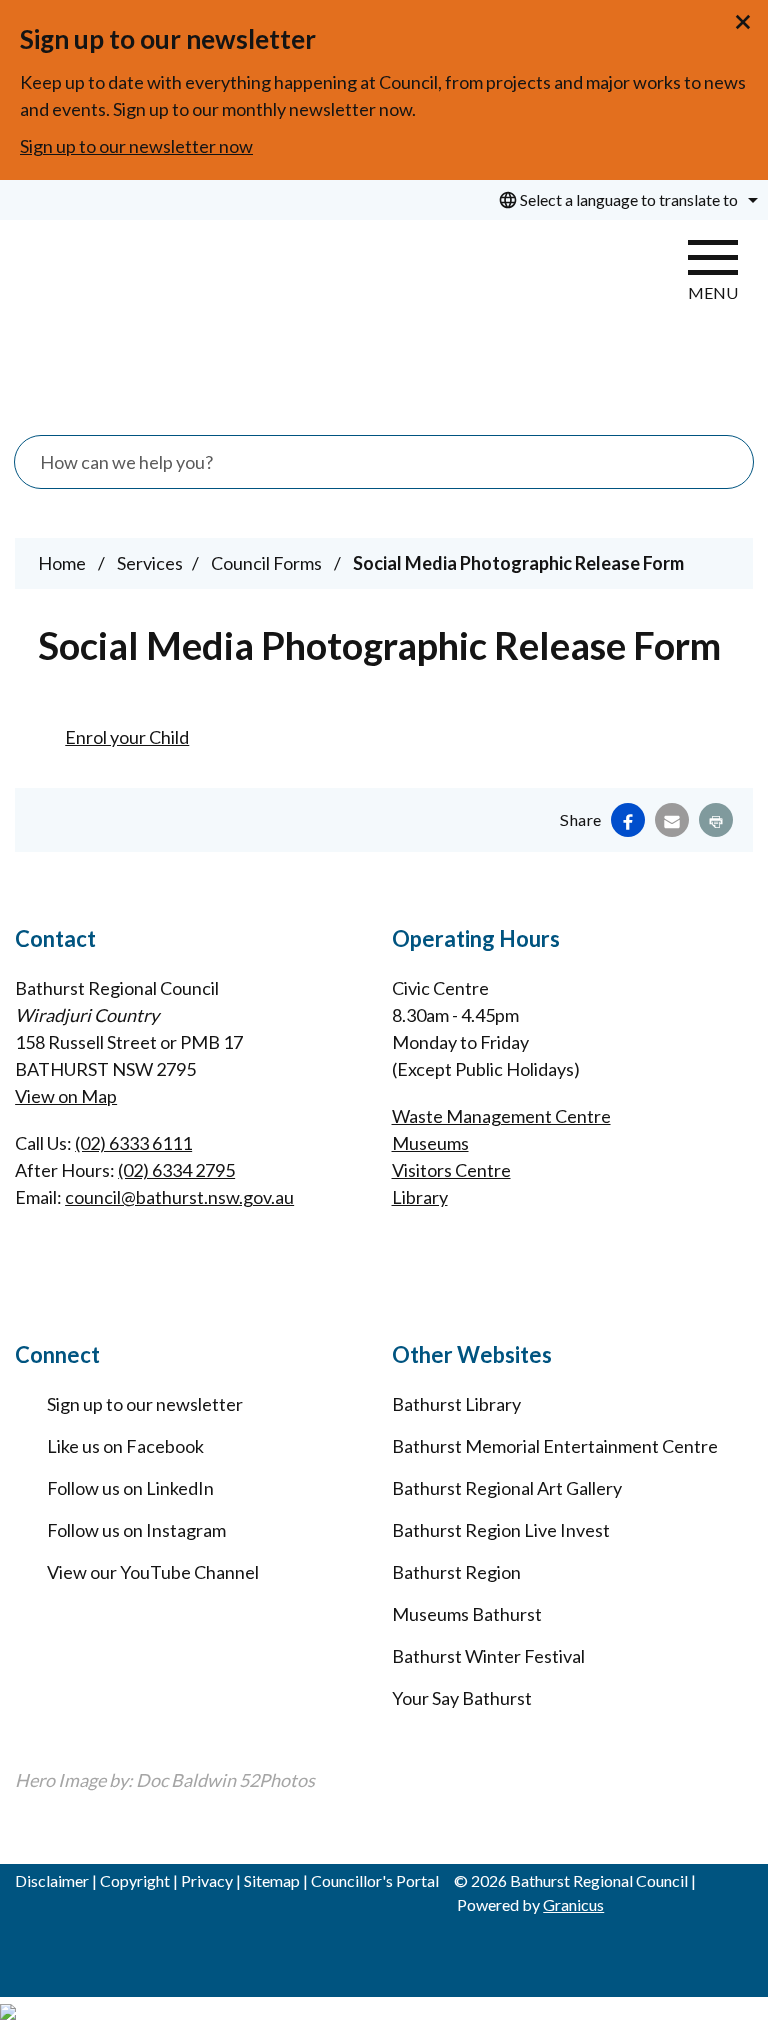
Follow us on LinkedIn (130, 1488)
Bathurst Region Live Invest (501, 1530)
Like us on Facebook (125, 1446)
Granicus (573, 1904)
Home (62, 563)
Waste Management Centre (501, 1116)
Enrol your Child (127, 737)
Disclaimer (52, 1880)
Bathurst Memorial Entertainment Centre (555, 1446)
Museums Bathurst (467, 1614)
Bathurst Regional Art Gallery (507, 1488)
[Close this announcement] (744, 22)
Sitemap (272, 1880)
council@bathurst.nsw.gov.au (179, 1197)
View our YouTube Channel (153, 1572)
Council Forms (268, 563)
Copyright (135, 1880)
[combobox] (625, 200)
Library (420, 1197)
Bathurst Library (456, 1404)
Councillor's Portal (375, 1880)
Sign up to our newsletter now (136, 146)
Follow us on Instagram (136, 1530)
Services (150, 563)
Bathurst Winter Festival (488, 1656)
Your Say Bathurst (462, 1698)
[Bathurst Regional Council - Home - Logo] (155, 318)
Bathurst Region (456, 1572)
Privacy (207, 1880)
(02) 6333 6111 (133, 1143)
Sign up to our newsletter (145, 1404)
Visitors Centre (451, 1170)
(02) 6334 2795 (176, 1170)
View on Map (66, 1096)
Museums (430, 1143)
